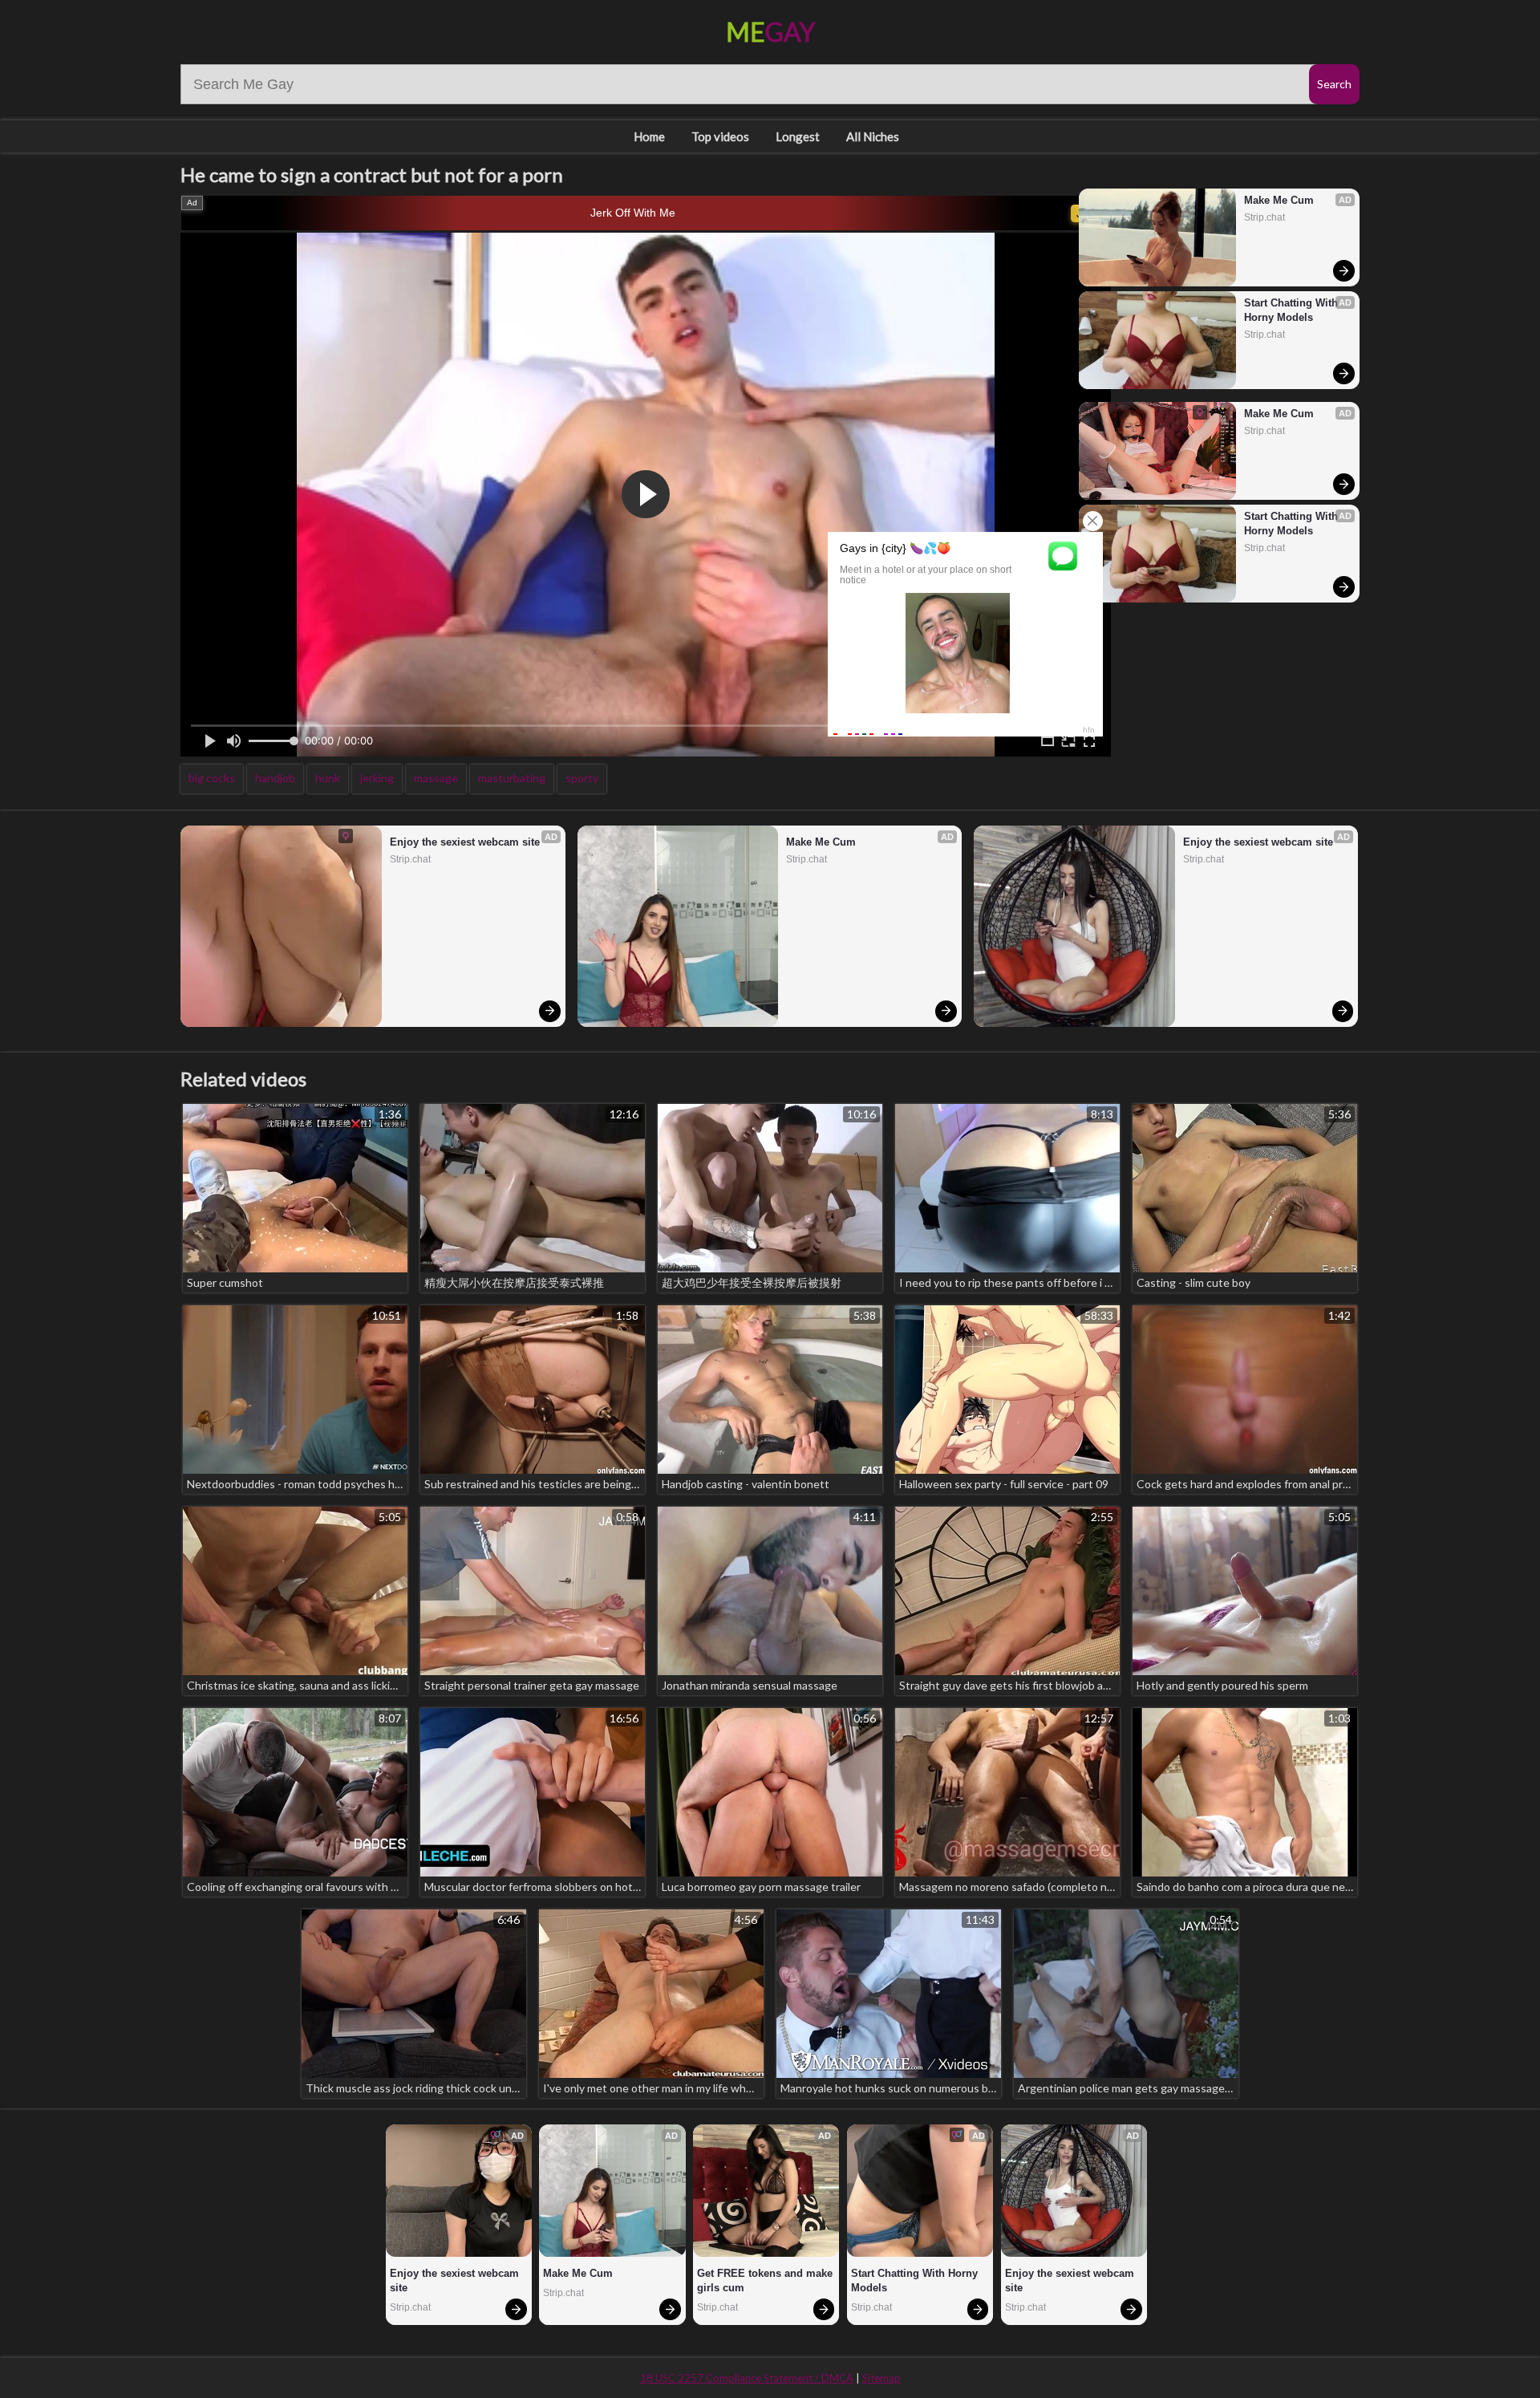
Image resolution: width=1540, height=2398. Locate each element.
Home (649, 136)
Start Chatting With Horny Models (1293, 310)
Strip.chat (1264, 217)
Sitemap (881, 2378)
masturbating (512, 778)
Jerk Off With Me (633, 213)
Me (770, 32)
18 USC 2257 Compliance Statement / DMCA (747, 2378)
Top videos (720, 136)
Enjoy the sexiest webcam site (465, 842)
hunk (328, 778)
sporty (582, 778)
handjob (275, 778)
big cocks (212, 778)
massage (436, 778)
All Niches (873, 136)
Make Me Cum (1279, 200)
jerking (377, 778)
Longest (798, 136)
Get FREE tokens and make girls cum (766, 2280)
